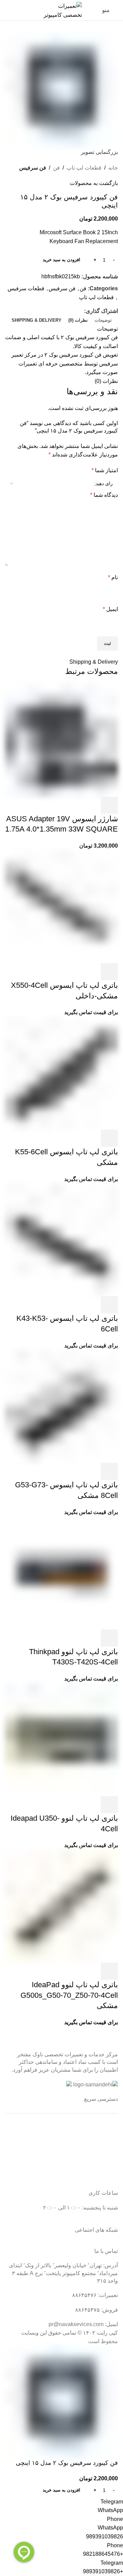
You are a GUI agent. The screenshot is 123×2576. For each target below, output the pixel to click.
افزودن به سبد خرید (61, 260)
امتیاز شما (105, 470)
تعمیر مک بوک (102, 2153)
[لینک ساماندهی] (95, 2085)
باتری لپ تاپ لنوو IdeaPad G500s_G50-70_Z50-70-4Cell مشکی (69, 1995)
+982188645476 (103, 2554)
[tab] (103, 320)
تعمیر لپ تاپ (103, 2140)
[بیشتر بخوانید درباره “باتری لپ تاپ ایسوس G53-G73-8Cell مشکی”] (109, 1471)
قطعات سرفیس (26, 288)
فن (56, 168)
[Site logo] (61, 10)
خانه (113, 168)
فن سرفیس (33, 168)
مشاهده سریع (91, 805)
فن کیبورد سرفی (100, 337)
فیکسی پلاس (103, 2179)
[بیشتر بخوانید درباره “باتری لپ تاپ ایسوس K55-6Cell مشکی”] (109, 1138)
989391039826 (105, 2537)
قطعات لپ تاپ (84, 168)
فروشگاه (108, 2166)
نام (113, 577)
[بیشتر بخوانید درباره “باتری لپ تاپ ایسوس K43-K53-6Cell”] (109, 1305)
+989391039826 (103, 2571)
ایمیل (110, 609)
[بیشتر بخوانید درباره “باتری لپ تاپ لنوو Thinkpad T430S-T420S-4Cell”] (109, 1638)
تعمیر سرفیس (102, 2127)
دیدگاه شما (104, 495)
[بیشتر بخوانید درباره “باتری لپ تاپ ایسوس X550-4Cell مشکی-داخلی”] (109, 972)
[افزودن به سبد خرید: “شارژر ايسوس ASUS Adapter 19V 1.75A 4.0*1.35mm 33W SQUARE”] (109, 805)
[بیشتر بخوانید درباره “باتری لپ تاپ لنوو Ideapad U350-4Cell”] (109, 1805)
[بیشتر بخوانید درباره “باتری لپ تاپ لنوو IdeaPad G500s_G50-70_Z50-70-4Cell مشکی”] (109, 1971)
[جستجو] (5, 10)
